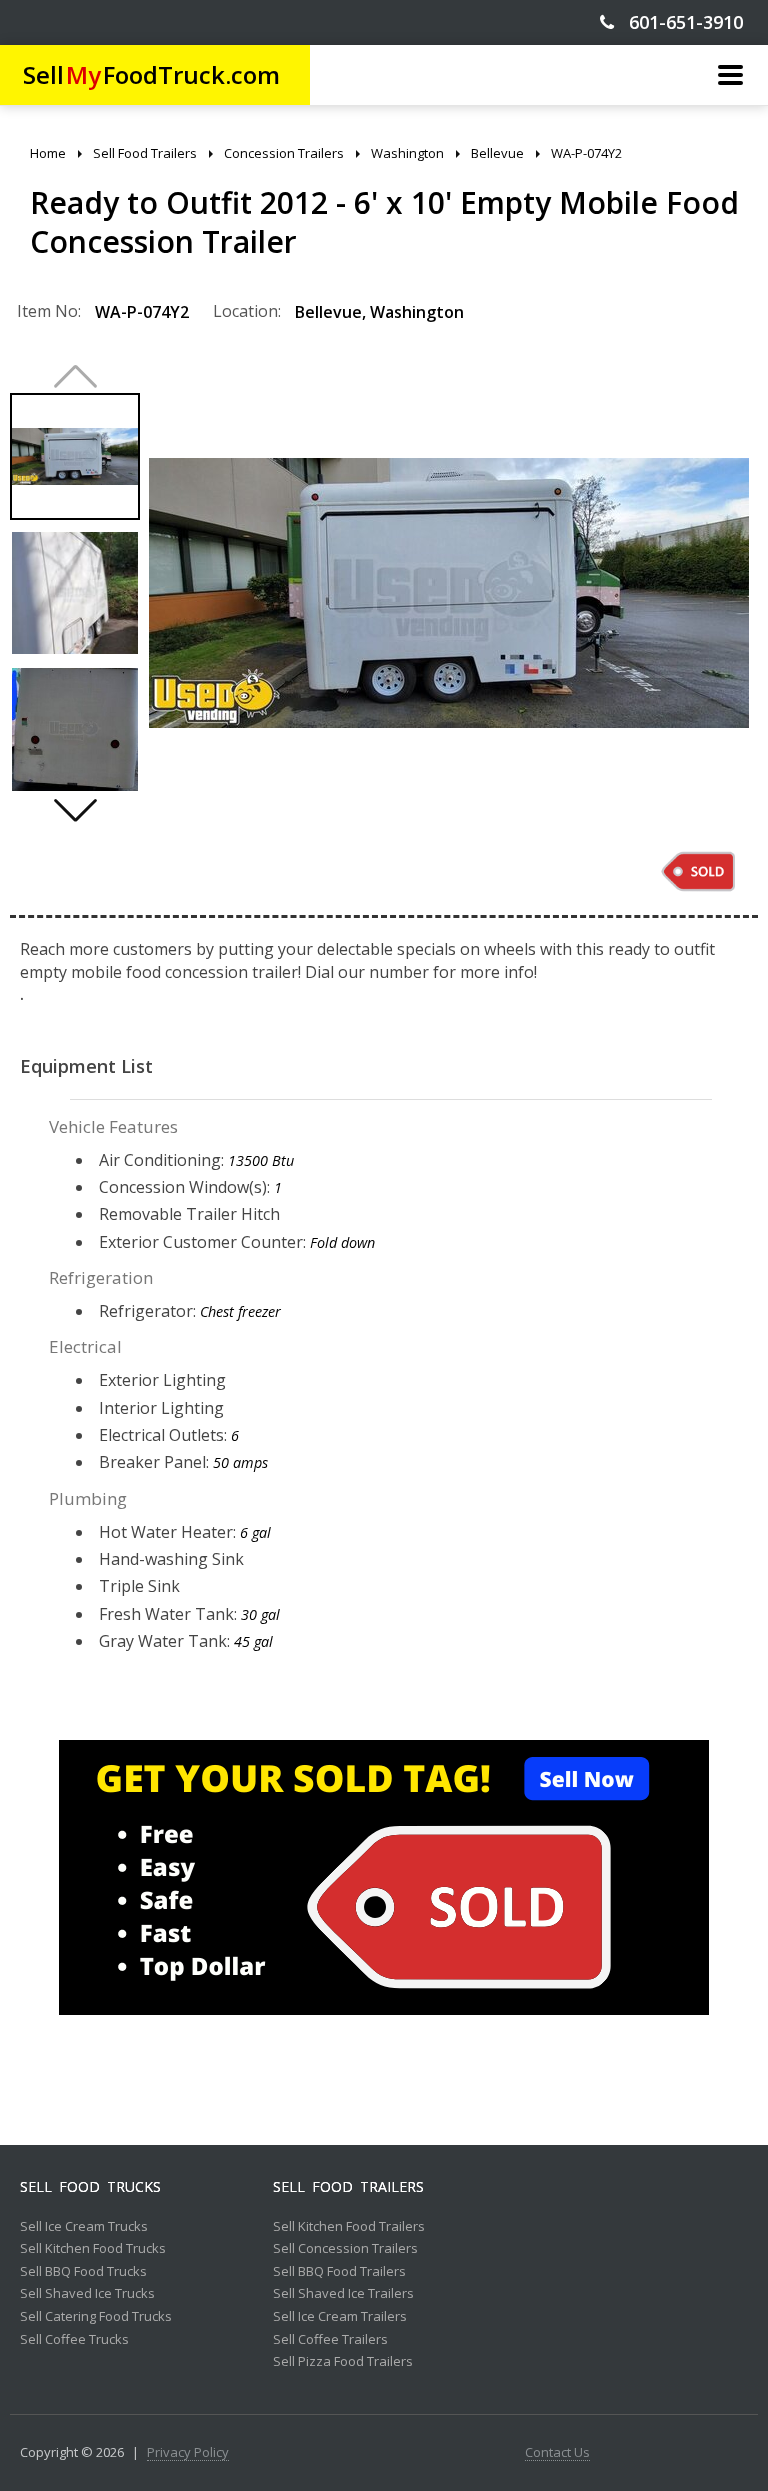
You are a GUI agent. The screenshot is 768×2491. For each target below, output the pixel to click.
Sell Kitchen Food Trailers (349, 2227)
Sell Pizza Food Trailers (343, 2362)
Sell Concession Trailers (345, 2249)
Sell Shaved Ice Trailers (343, 2294)
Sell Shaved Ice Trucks (87, 2294)
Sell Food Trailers (348, 2187)
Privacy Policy (188, 2453)
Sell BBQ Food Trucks (83, 2272)
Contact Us (557, 2453)
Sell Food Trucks (90, 2187)
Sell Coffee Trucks (74, 2340)
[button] (75, 810)
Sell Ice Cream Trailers (340, 2317)
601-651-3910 (678, 22)
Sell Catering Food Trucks (96, 2317)
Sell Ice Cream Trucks (84, 2227)
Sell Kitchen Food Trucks (93, 2249)
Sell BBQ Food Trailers (339, 2272)
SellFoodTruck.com (151, 74)
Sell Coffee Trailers (330, 2340)
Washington (417, 312)
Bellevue (328, 312)
